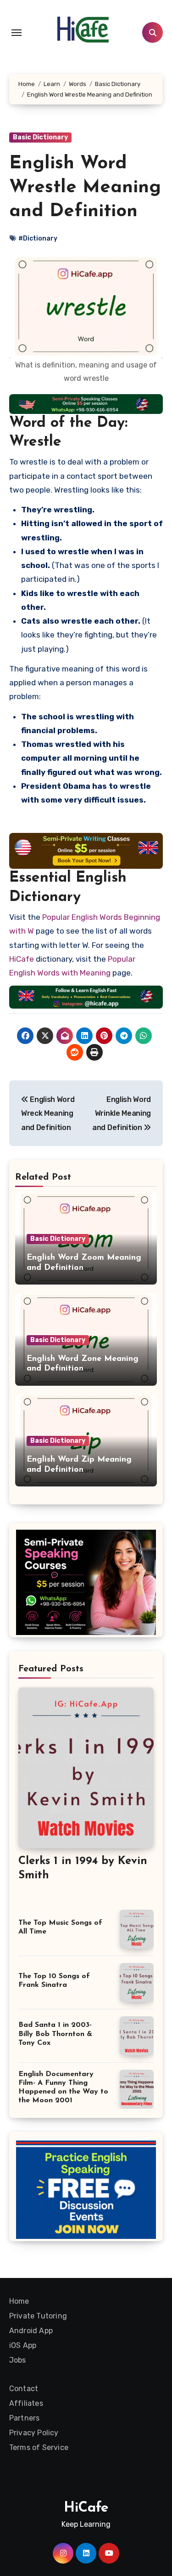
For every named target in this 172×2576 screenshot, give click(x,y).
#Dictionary (38, 238)
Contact (24, 2389)
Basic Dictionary (40, 137)
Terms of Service (39, 2447)
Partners (25, 2418)
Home (19, 2301)
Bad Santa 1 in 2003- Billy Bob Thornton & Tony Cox (55, 2034)
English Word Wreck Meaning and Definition (48, 1113)
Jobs (18, 2360)
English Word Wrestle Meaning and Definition (85, 188)
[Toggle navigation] (17, 33)
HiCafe (22, 959)
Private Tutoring (38, 2316)
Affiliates (26, 2403)
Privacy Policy (34, 2433)
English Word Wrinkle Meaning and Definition (122, 1113)
